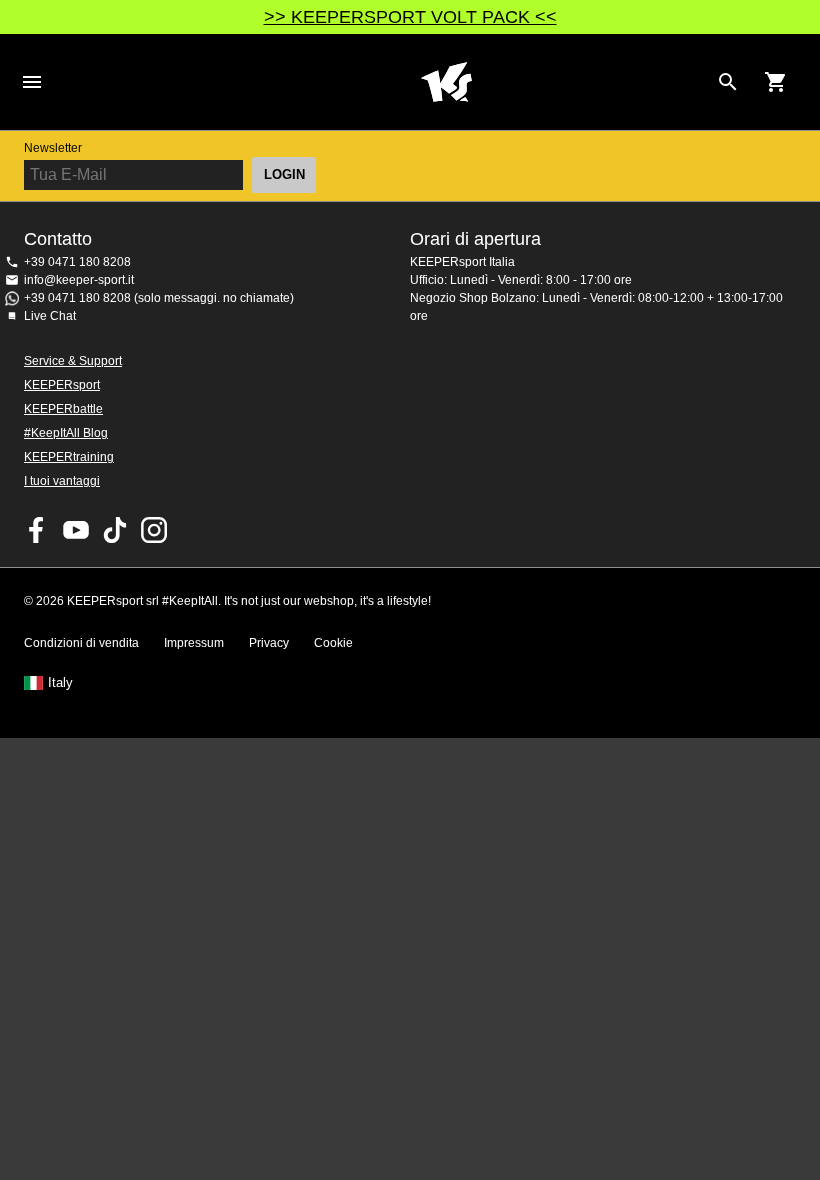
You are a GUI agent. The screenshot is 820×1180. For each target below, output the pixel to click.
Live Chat (50, 316)
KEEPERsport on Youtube (76, 530)
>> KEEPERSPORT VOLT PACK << (410, 17)
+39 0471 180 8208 (77, 262)
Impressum (194, 643)
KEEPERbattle (63, 409)
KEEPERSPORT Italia (446, 82)
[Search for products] (728, 82)
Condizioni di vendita (81, 643)
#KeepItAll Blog (66, 433)
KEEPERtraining (69, 457)
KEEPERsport (62, 385)
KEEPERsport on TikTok (115, 530)
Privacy (269, 643)
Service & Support (73, 361)
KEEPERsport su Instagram (154, 530)
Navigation (32, 82)
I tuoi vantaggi (62, 481)
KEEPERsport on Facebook (37, 530)
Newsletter (53, 148)
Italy (60, 683)
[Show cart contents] (776, 82)
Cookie (333, 643)
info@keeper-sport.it (79, 280)
